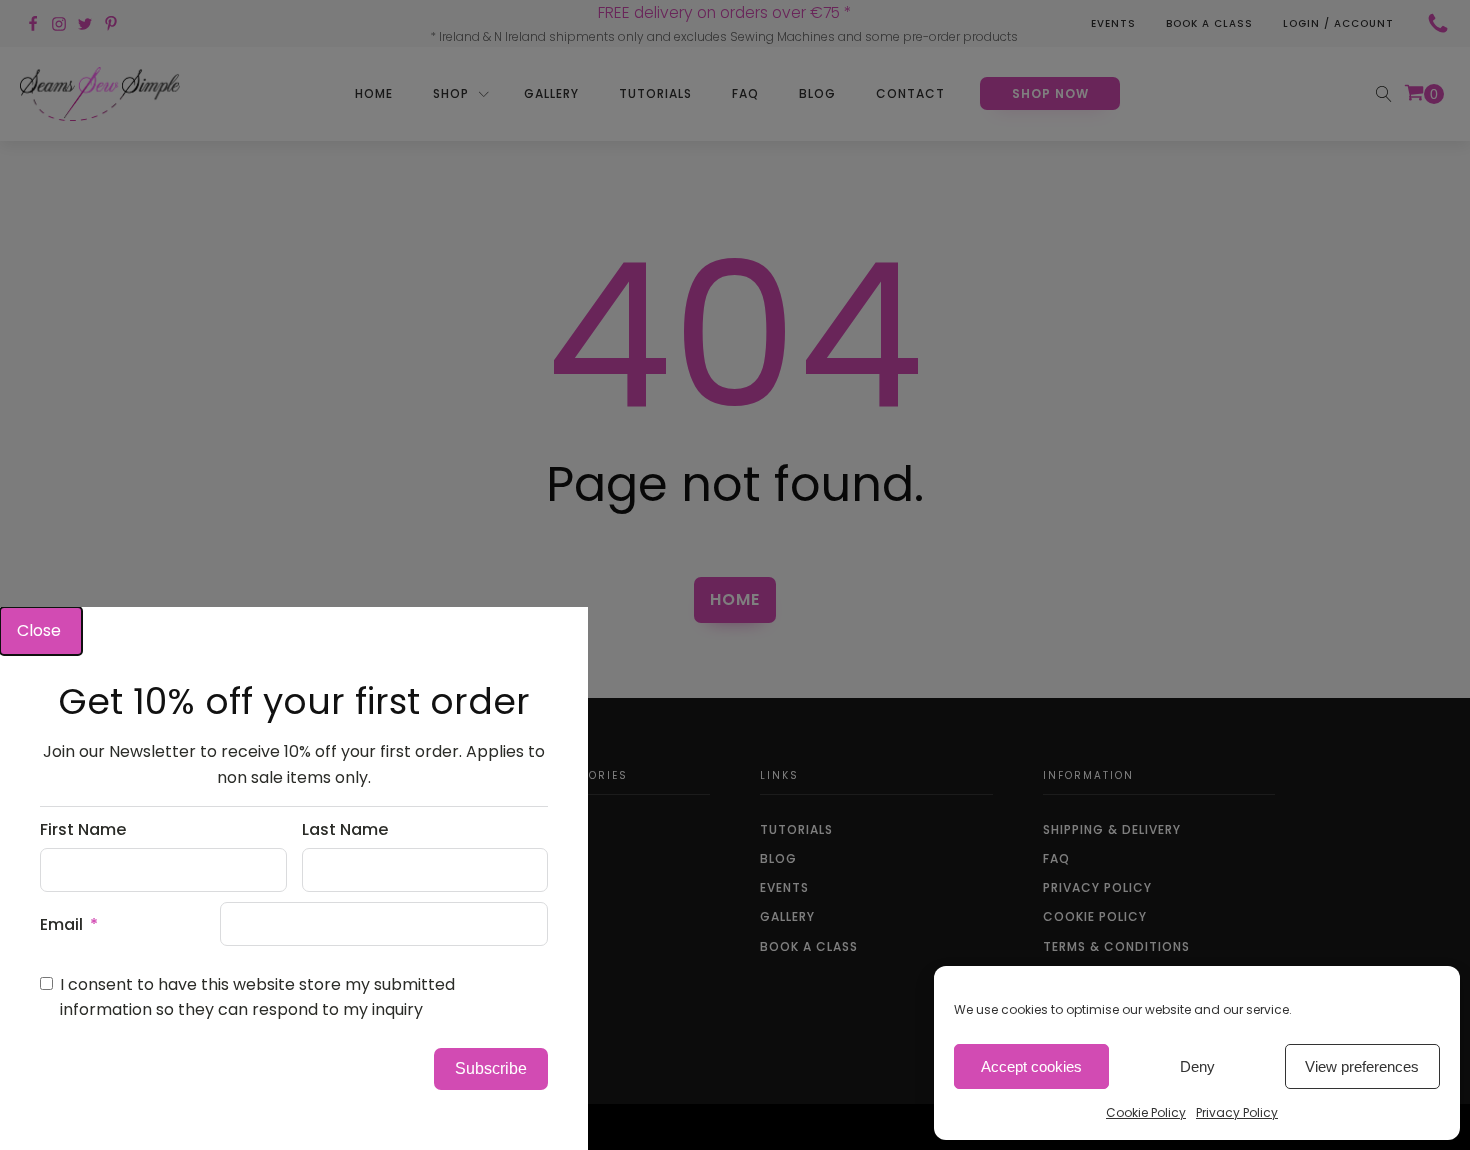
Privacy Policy (1237, 1112)
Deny (1197, 1066)
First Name (83, 829)
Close (41, 630)
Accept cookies (1031, 1066)
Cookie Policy (1146, 1112)
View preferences (1362, 1066)
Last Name (345, 829)
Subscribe (491, 1068)
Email (61, 924)
